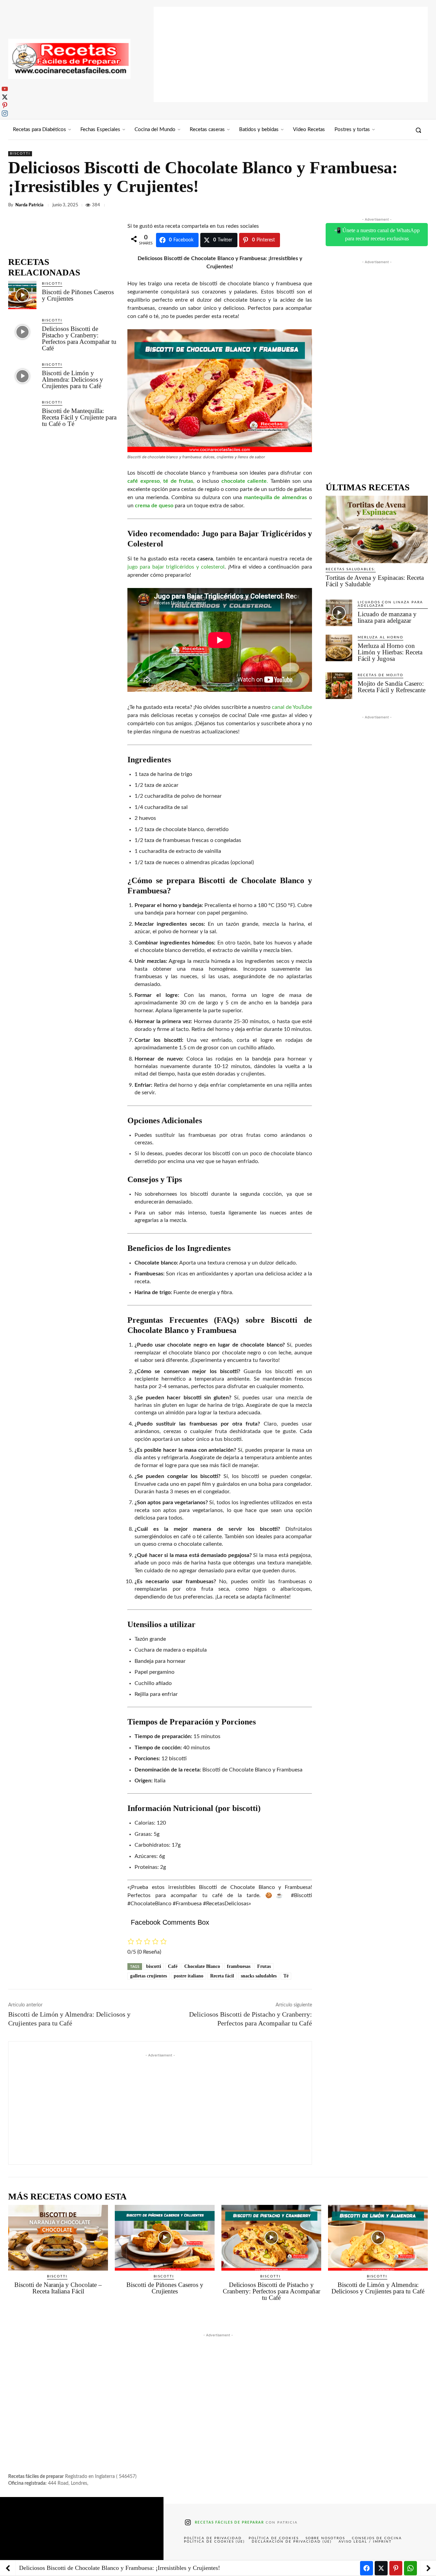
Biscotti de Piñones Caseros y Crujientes (78, 295)
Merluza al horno (380, 637)
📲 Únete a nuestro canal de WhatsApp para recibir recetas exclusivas (377, 234)
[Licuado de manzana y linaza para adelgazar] (339, 613)
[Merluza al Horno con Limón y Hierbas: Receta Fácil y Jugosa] (339, 648)
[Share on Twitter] (381, 2568)
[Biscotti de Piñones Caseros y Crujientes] (22, 295)
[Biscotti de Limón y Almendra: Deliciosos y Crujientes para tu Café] (22, 376)
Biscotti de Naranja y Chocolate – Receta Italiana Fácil (58, 2288)
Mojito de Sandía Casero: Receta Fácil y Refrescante (392, 687)
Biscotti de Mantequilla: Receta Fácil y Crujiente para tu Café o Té (79, 417)
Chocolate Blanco (202, 1966)
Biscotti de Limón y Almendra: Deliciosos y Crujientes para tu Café (73, 379)
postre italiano (189, 1976)
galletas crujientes (149, 1976)
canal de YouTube (292, 707)
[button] (418, 130)
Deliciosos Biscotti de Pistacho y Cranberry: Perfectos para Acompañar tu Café (79, 338)
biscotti (154, 1966)
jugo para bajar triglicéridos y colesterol (176, 567)
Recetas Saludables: (351, 569)
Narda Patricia (29, 205)
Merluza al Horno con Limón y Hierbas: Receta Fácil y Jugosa (390, 652)
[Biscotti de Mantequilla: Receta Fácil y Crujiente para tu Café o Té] (22, 414)
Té (286, 1976)
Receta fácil (222, 1976)
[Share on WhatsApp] (410, 2568)
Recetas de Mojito (380, 675)
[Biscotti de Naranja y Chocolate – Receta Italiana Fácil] (58, 2238)
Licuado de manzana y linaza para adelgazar (387, 617)
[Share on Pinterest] (396, 2568)
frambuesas (239, 1966)
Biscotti (20, 154)
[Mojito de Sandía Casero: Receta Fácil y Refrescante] (339, 686)
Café (173, 1966)
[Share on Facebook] (367, 2568)
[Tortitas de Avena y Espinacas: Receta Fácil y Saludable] (377, 529)
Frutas (264, 1966)
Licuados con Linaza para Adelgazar (390, 604)
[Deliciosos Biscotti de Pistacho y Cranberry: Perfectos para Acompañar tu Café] (22, 332)
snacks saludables (259, 1976)
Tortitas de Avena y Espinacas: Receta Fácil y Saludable (375, 581)
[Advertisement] (291, 54)
